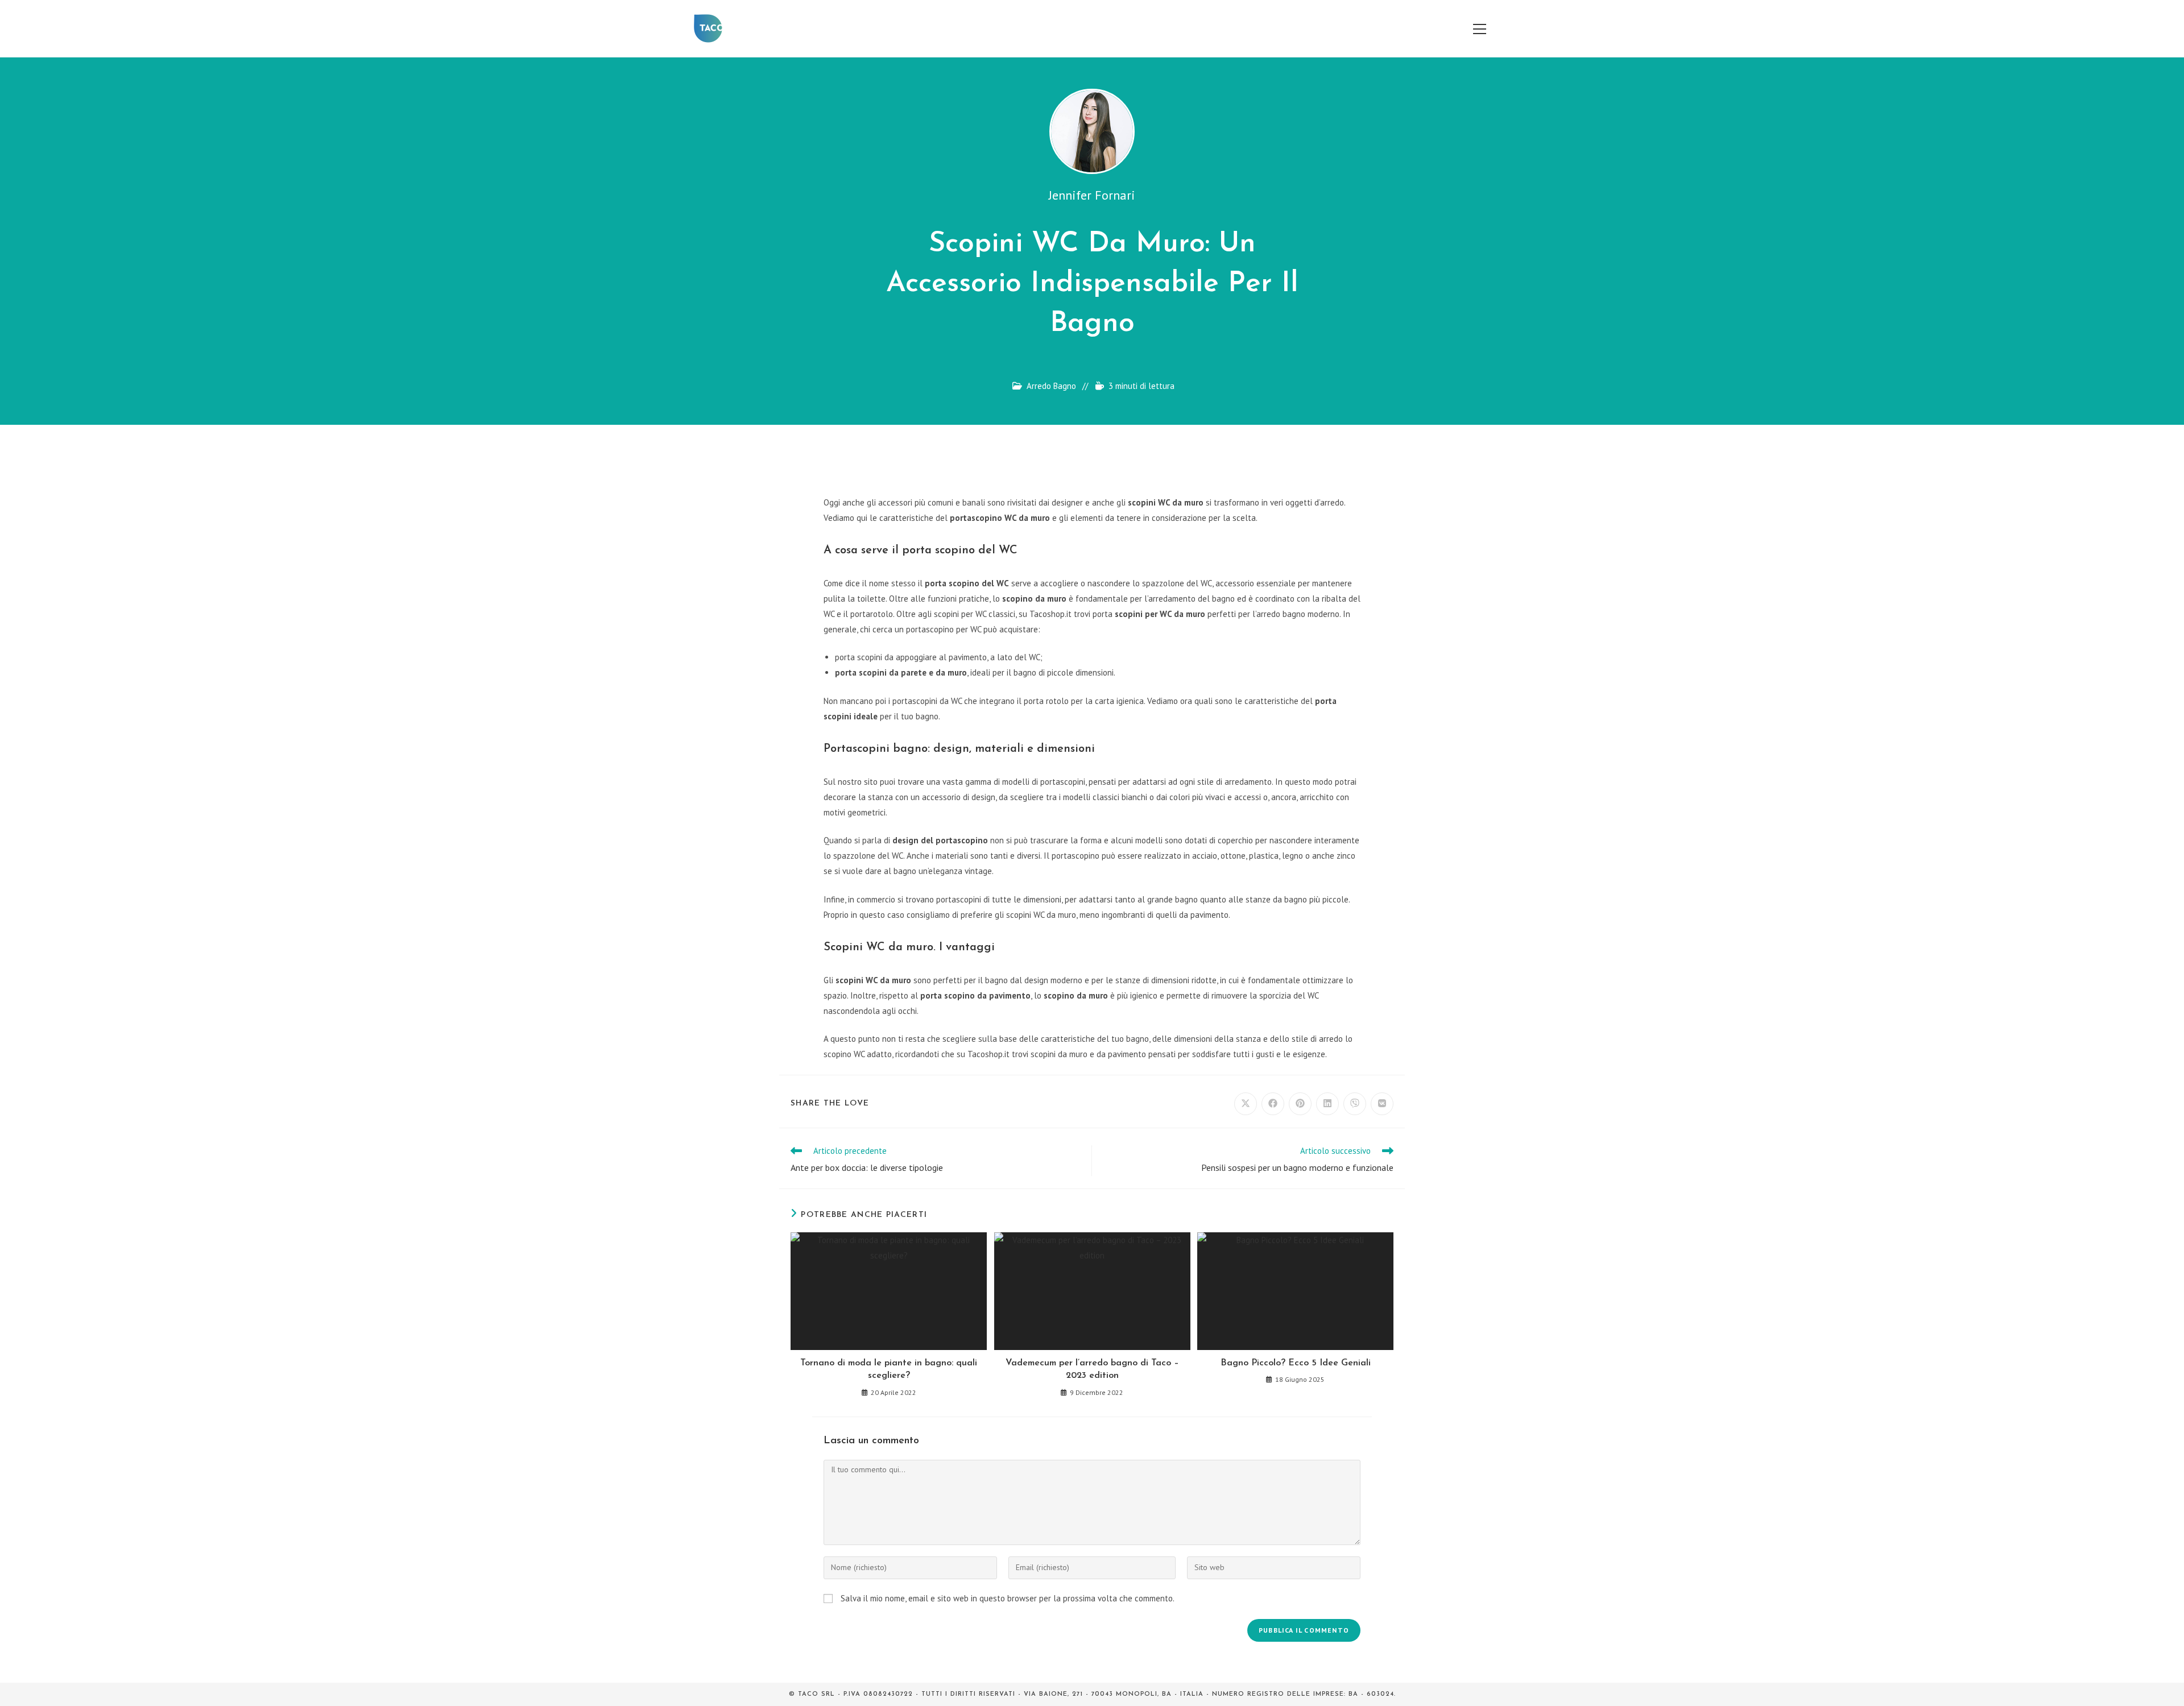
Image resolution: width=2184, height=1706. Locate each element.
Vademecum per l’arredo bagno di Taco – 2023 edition (1092, 1369)
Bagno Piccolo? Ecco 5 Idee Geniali (1296, 1363)
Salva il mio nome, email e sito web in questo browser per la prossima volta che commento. (1008, 1598)
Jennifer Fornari (1092, 195)
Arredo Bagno (1051, 386)
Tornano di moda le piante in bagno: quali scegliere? (889, 1369)
